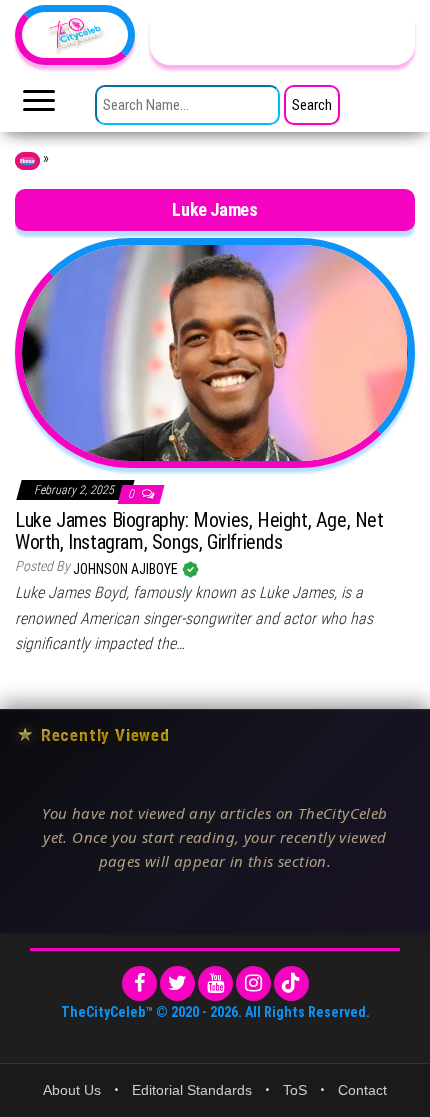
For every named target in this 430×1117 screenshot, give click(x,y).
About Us (72, 1090)
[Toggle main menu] (39, 106)
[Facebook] (139, 983)
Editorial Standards (192, 1090)
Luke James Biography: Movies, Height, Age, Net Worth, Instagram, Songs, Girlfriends (199, 531)
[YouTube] (215, 983)
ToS (295, 1090)
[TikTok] (291, 983)
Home (27, 161)
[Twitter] (177, 983)
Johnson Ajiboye (127, 569)
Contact (362, 1090)
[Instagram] (253, 983)
